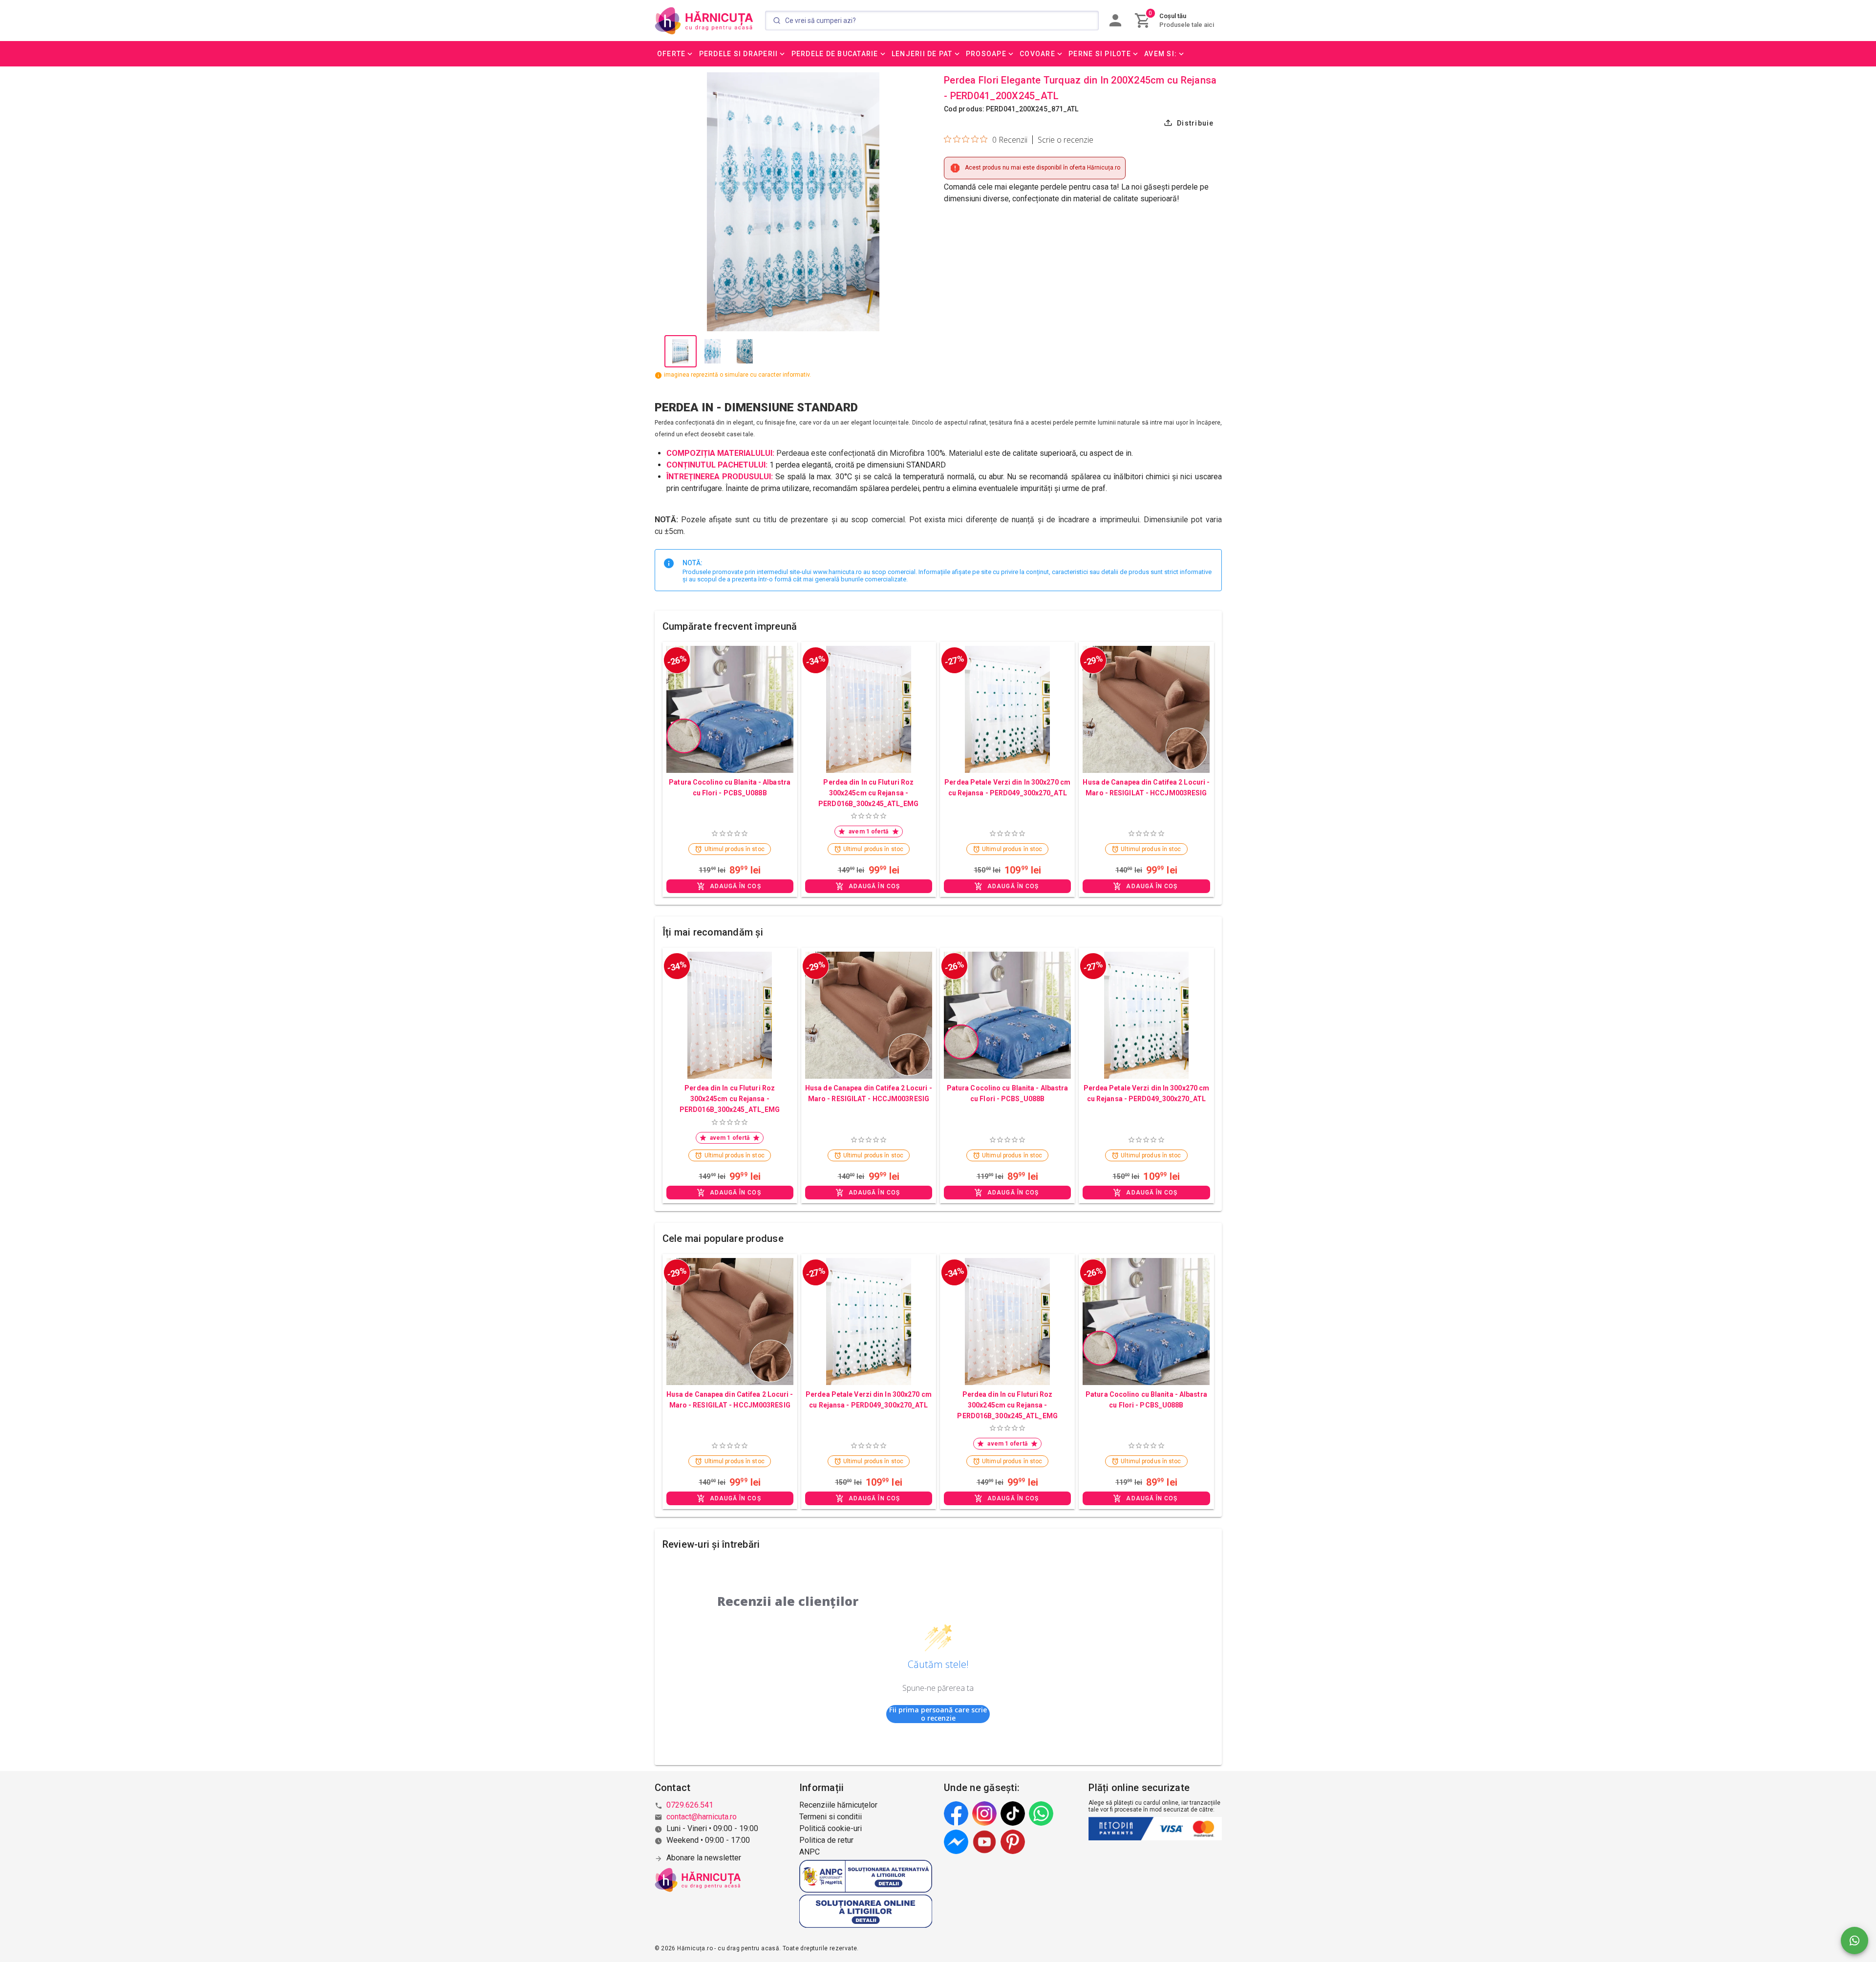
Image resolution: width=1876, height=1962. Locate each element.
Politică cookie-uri (831, 1828)
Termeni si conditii (831, 1817)
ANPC (810, 1852)
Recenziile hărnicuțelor (838, 1805)
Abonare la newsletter (704, 1858)
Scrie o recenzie (1066, 140)
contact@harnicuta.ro (702, 1817)
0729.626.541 (690, 1805)
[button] (676, 54)
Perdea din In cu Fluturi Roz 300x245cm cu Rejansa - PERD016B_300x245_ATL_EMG (868, 793)
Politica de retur (826, 1840)
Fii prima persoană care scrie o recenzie (938, 1714)
